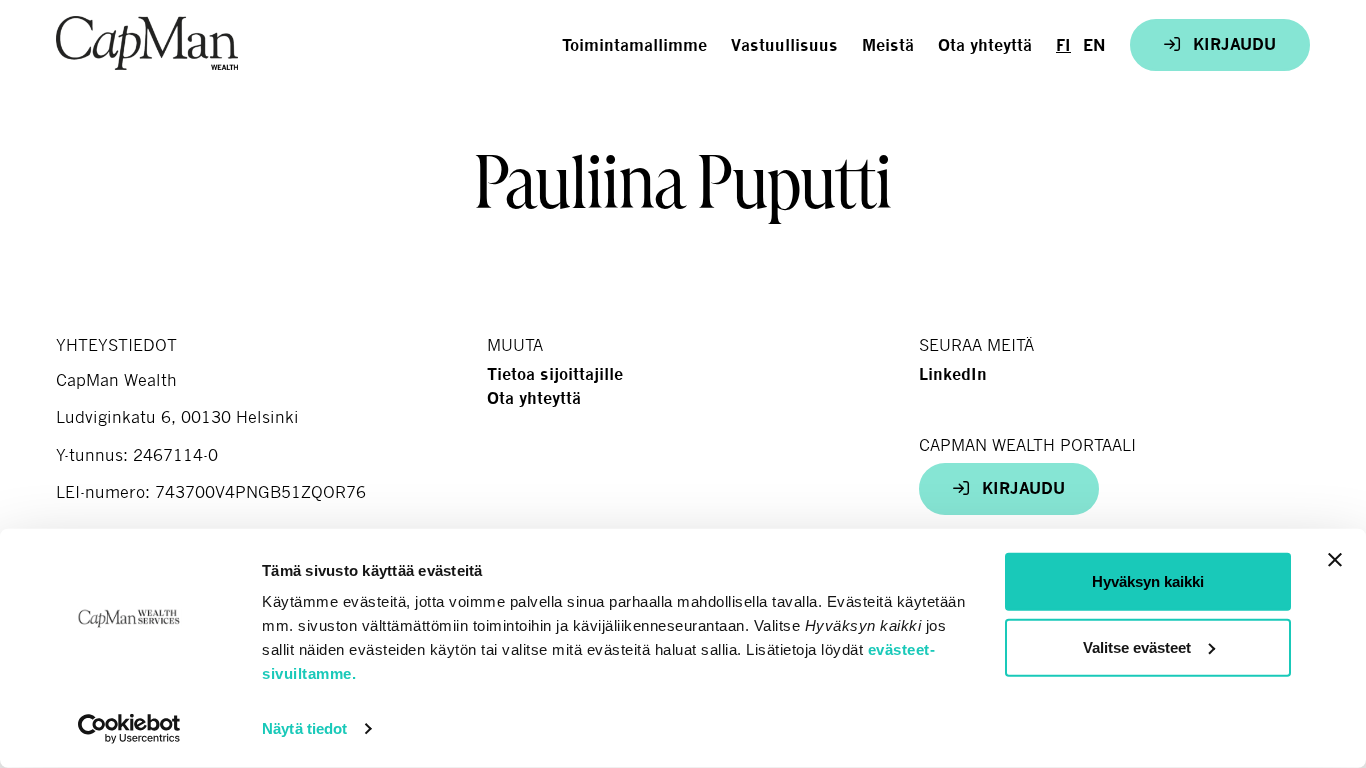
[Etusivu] (147, 43)
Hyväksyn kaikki (1148, 581)
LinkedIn (953, 374)
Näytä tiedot (304, 728)
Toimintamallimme (634, 45)
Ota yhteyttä (985, 45)
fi (1063, 45)
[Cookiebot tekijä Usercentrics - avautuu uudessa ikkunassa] (129, 729)
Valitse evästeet (1137, 646)
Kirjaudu (1232, 44)
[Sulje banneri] (1335, 560)
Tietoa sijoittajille (555, 374)
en (1094, 45)
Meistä (888, 45)
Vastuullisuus (784, 45)
